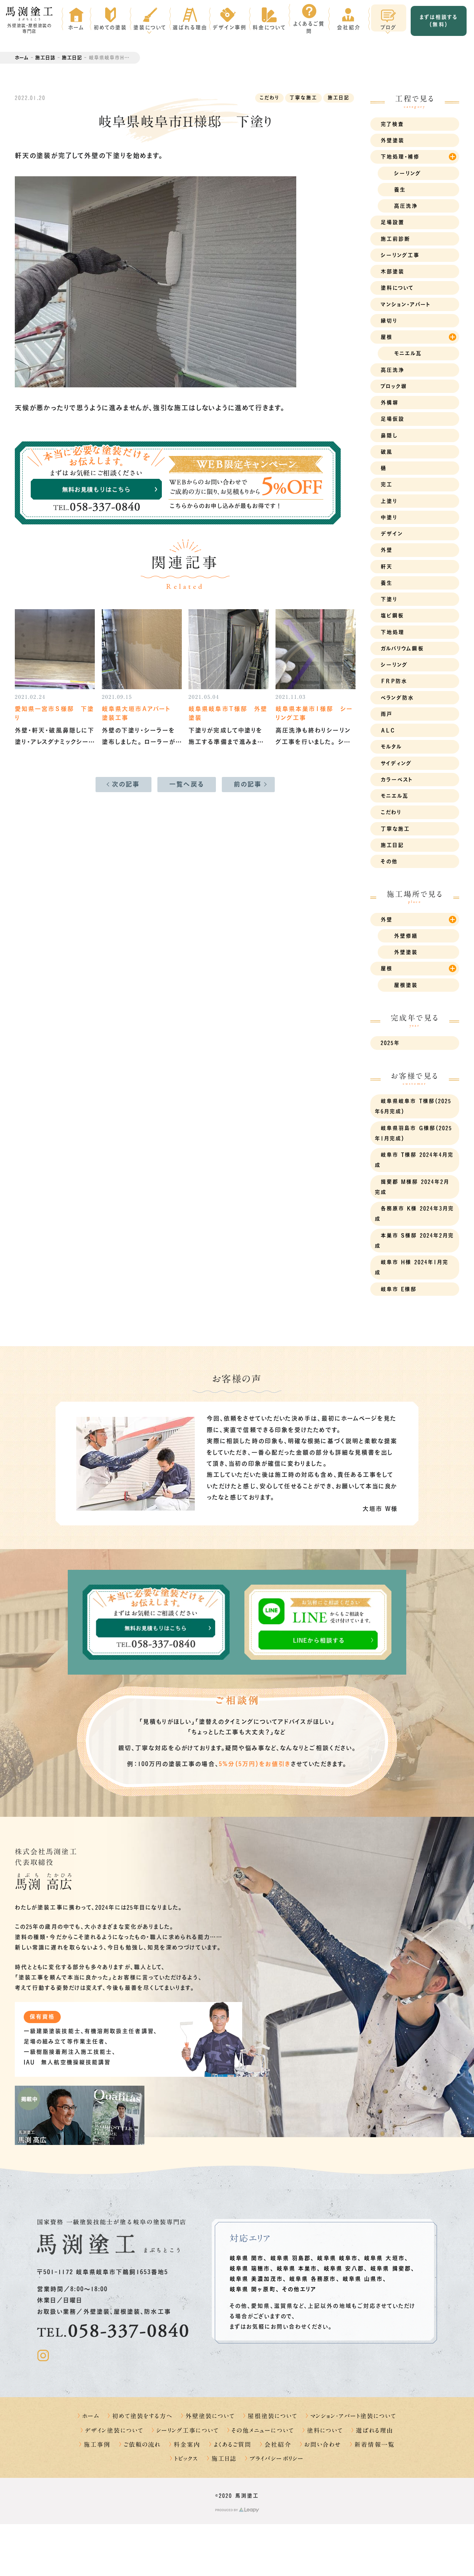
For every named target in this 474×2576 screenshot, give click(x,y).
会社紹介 (278, 2445)
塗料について (325, 2430)
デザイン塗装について (114, 2430)
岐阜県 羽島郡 (291, 2258)
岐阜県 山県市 (363, 2279)
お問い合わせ (323, 2445)
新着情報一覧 (374, 2445)
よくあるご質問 (233, 2445)
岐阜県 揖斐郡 (391, 2268)
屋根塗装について (273, 2416)
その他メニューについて (263, 2430)
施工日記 (72, 58)
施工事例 (97, 2445)
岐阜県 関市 (247, 2258)
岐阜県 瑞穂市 (250, 2268)
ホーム (22, 58)
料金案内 (187, 2445)
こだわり (269, 98)
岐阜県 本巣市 (297, 2268)
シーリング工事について (188, 2430)
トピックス (186, 2459)
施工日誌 (45, 58)
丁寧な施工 (303, 98)
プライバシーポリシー (277, 2459)
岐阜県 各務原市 (313, 2279)
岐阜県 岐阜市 (337, 2258)
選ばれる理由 (374, 2430)
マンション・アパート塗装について (353, 2416)
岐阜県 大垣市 (384, 2258)
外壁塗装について (210, 2416)
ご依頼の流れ (142, 2445)
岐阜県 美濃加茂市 (256, 2279)
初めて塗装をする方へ (142, 2416)
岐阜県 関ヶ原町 (253, 2289)
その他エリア (299, 2289)
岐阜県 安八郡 (344, 2268)
